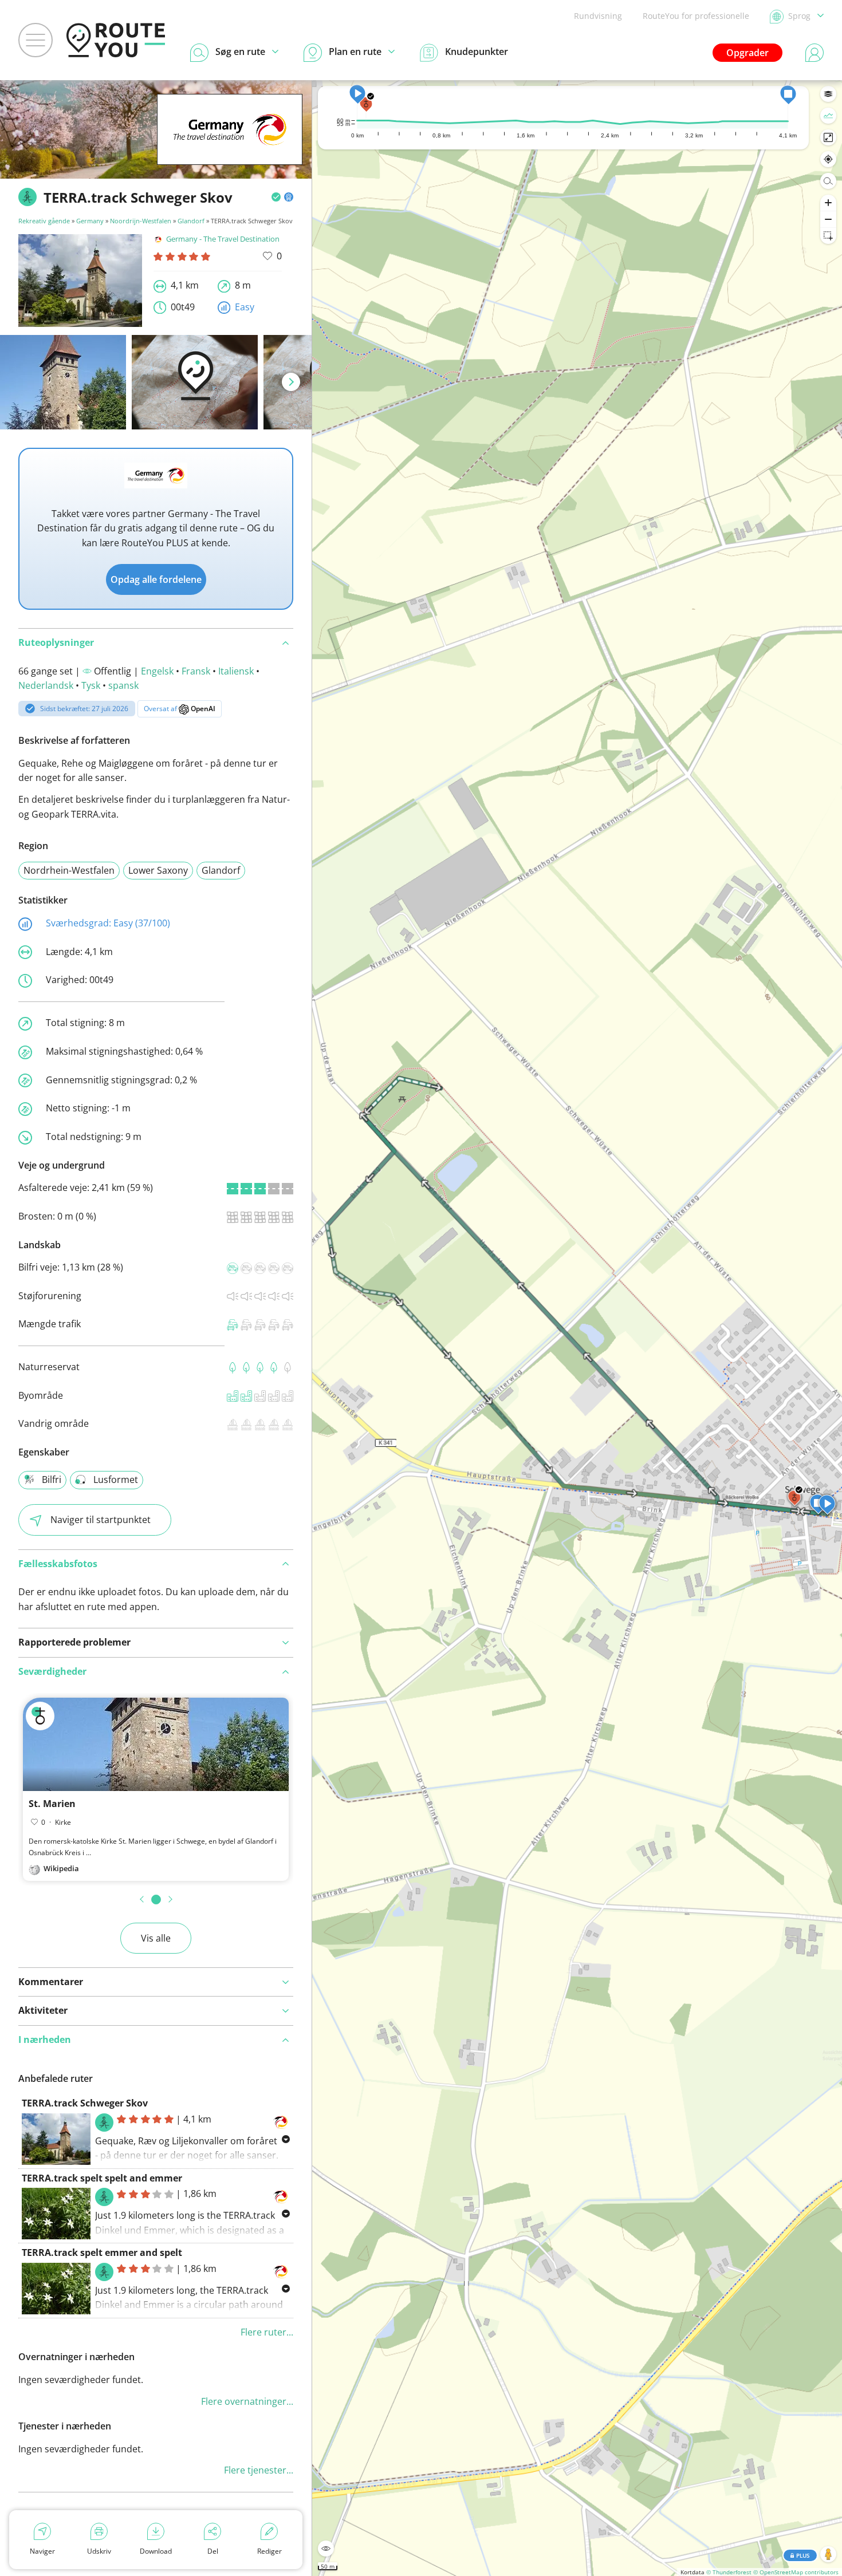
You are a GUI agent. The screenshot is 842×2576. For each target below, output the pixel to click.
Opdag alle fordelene (156, 579)
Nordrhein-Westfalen (69, 870)
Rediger (269, 2551)
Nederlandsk (46, 685)
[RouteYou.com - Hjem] (116, 40)
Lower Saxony (158, 870)
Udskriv (99, 2551)
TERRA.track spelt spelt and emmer (102, 2178)
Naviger (42, 2551)
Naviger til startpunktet (101, 1520)
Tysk (91, 685)
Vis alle (156, 1938)
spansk (123, 685)
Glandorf (191, 221)
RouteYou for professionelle (696, 16)
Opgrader (747, 53)
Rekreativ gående (44, 221)
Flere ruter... (267, 2332)
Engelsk (157, 671)
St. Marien (52, 1804)
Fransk (196, 671)
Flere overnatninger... (247, 2401)
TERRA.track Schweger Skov (85, 2103)
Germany (90, 221)
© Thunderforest (729, 2572)
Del (213, 2551)
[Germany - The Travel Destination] (230, 147)
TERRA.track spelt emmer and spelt (102, 2252)
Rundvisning (598, 16)
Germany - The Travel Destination (223, 239)
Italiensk (236, 671)
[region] (577, 1328)
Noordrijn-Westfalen (141, 221)
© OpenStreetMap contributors (796, 2572)
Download (156, 2551)
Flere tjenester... (259, 2470)
